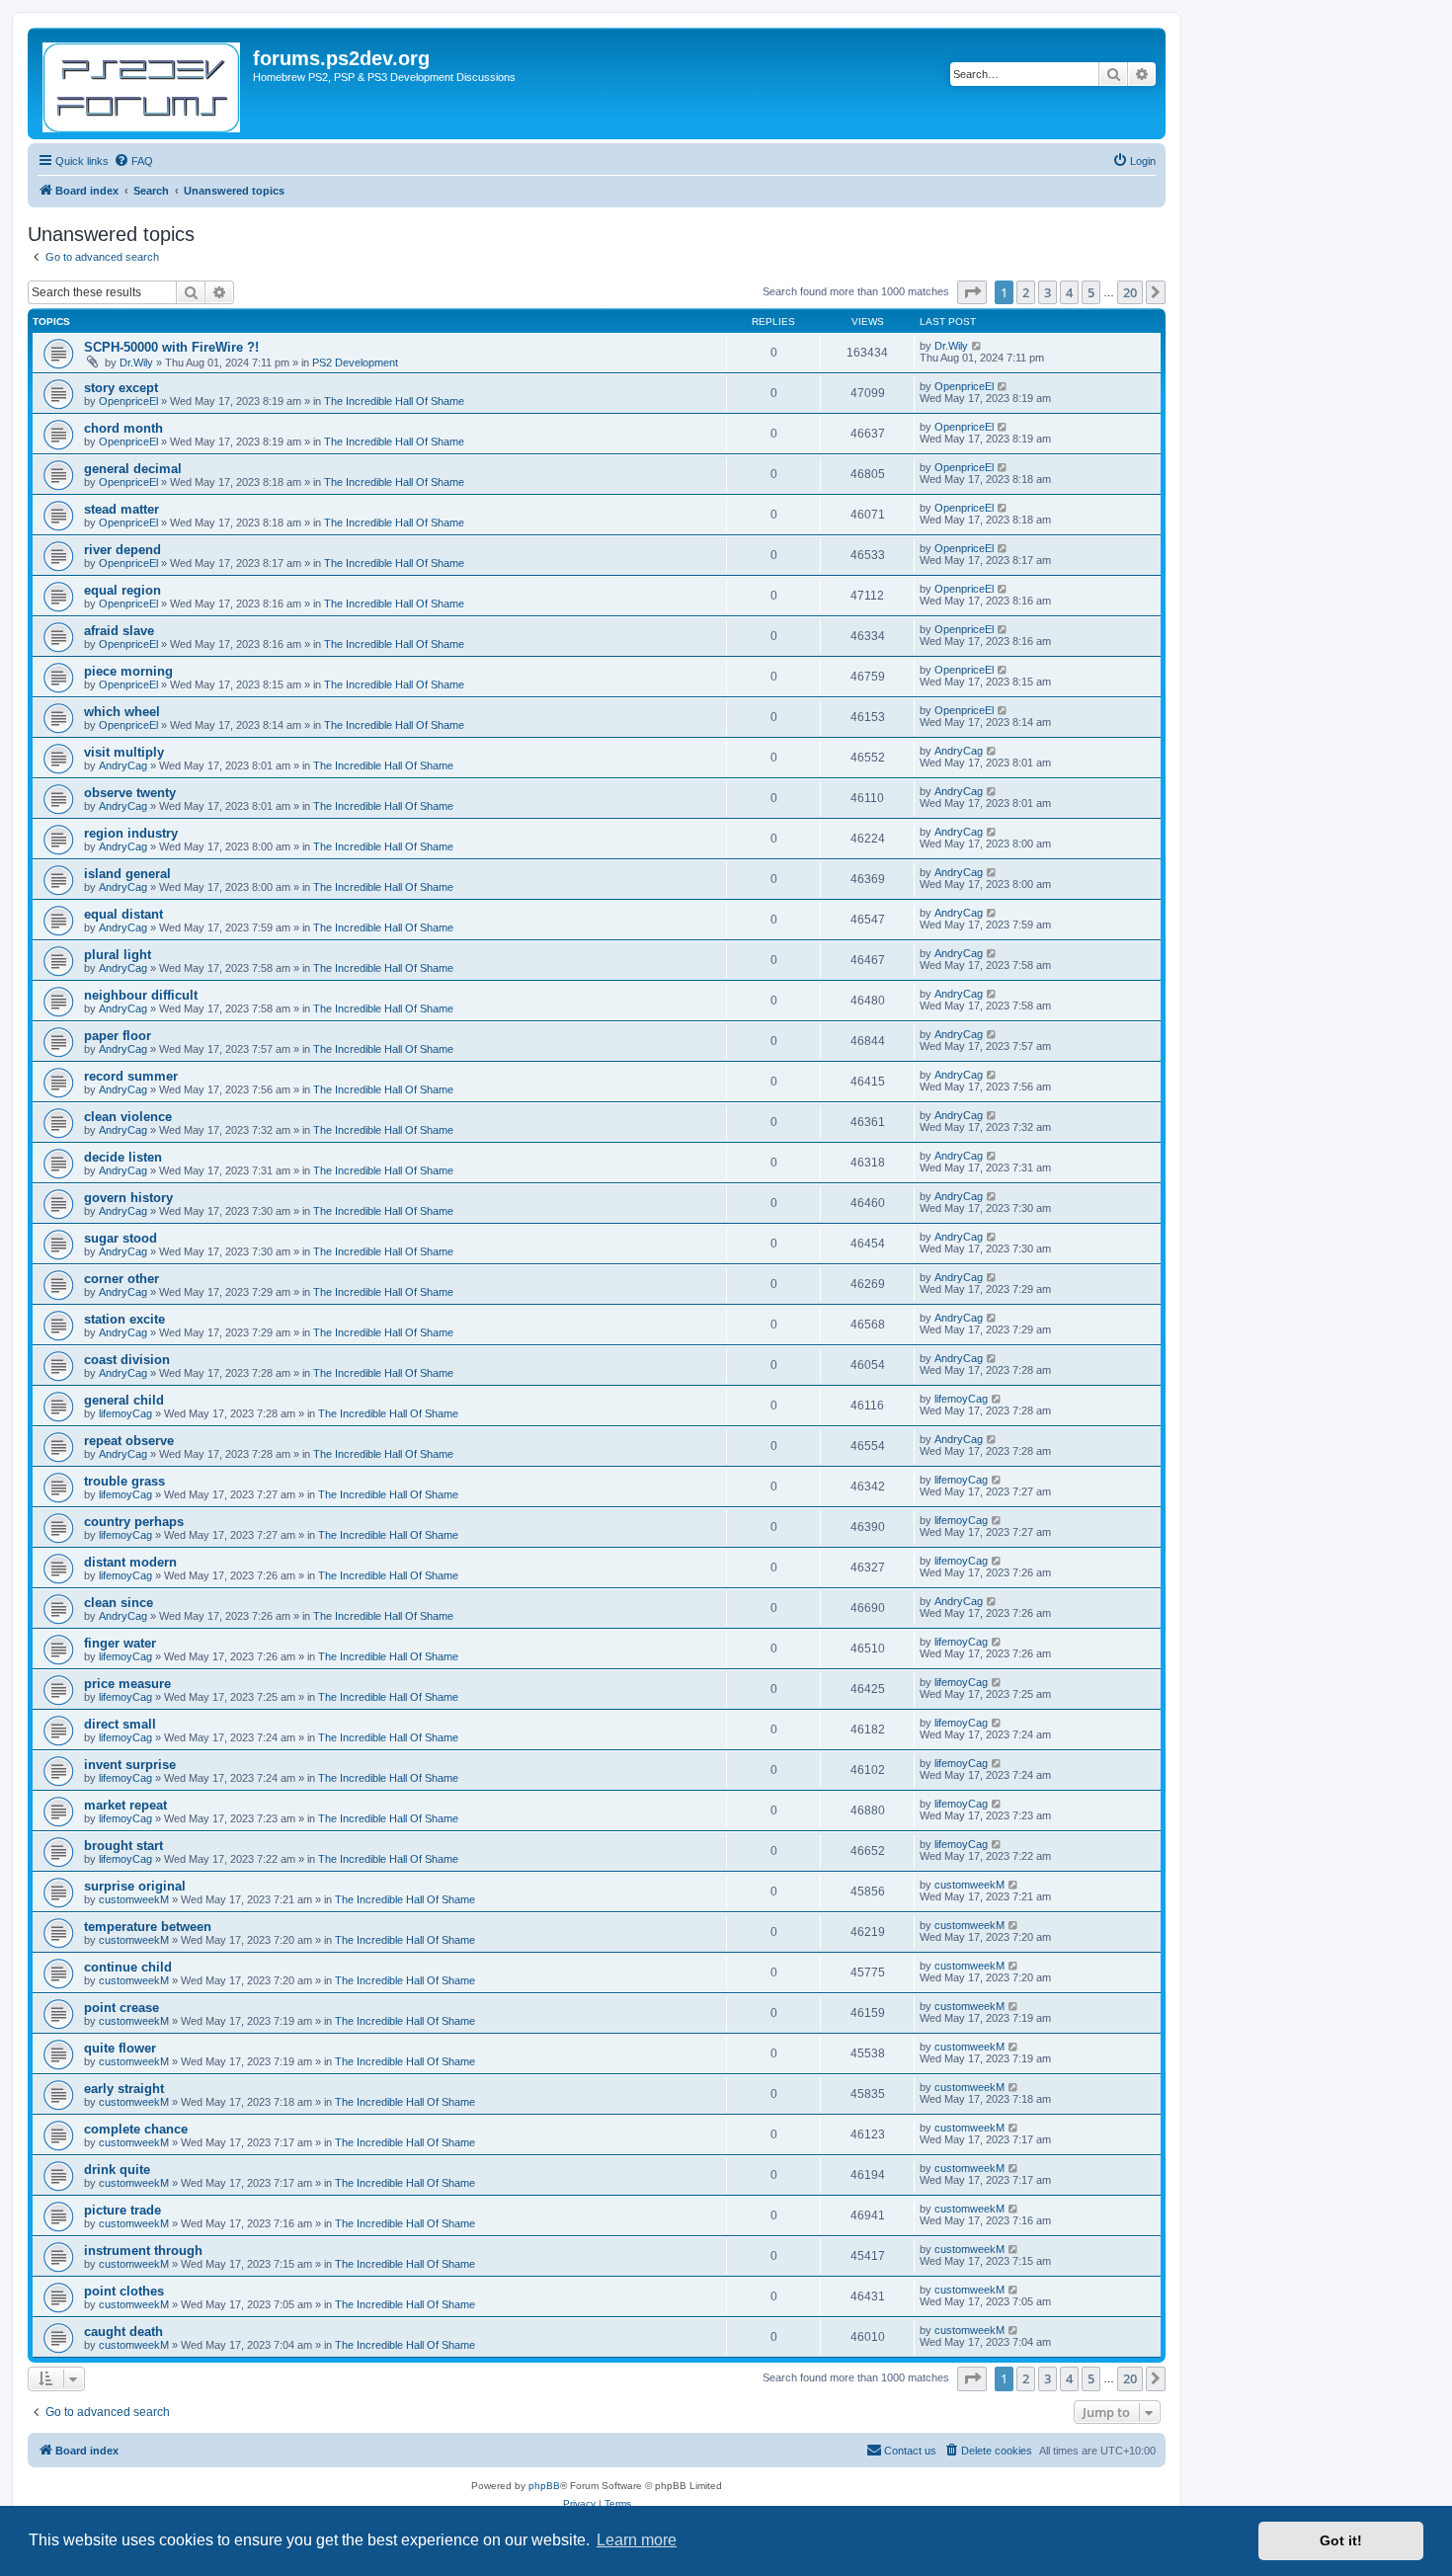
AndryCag (123, 765)
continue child (128, 1967)
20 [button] (1130, 292)
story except (121, 388)
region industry (131, 833)
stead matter (121, 509)
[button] (972, 292)
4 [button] (1069, 292)
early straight (124, 2089)
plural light (118, 955)
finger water (120, 1643)
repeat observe (129, 1441)
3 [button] (1048, 292)
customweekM (134, 1899)
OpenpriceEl (128, 401)
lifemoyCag (125, 1413)
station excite (124, 1319)
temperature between (148, 1927)
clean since (119, 1603)
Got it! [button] (1341, 2540)
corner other (121, 1279)
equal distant (123, 914)
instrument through (143, 2251)
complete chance (136, 2129)
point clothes (124, 2291)
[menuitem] (133, 161)
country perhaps (134, 1522)
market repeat (125, 1805)
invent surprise (130, 1765)
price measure (127, 1684)
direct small (120, 1724)
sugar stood (121, 1238)
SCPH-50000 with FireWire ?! (171, 347)
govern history (128, 1198)
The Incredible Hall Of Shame (394, 401)
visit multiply (124, 752)
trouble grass (124, 1481)
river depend (122, 550)
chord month (123, 428)
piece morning (128, 671)
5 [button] (1091, 292)
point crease (121, 2008)
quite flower (120, 2048)
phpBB (544, 2486)
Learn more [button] (637, 2540)
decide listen (123, 1157)
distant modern (130, 1562)
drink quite (117, 2170)
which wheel (122, 712)
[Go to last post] (977, 346)
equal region (122, 590)
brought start (123, 1846)
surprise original (135, 1886)
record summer (131, 1076)
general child (124, 1400)
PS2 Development (355, 362)
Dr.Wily (136, 362)
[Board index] (143, 83)
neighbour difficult (141, 995)
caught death (123, 2332)
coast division (127, 1360)
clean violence (128, 1117)
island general (127, 874)
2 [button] (1026, 292)
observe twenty (130, 793)
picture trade (122, 2210)
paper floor (118, 1036)
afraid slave (119, 631)
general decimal (133, 469)
